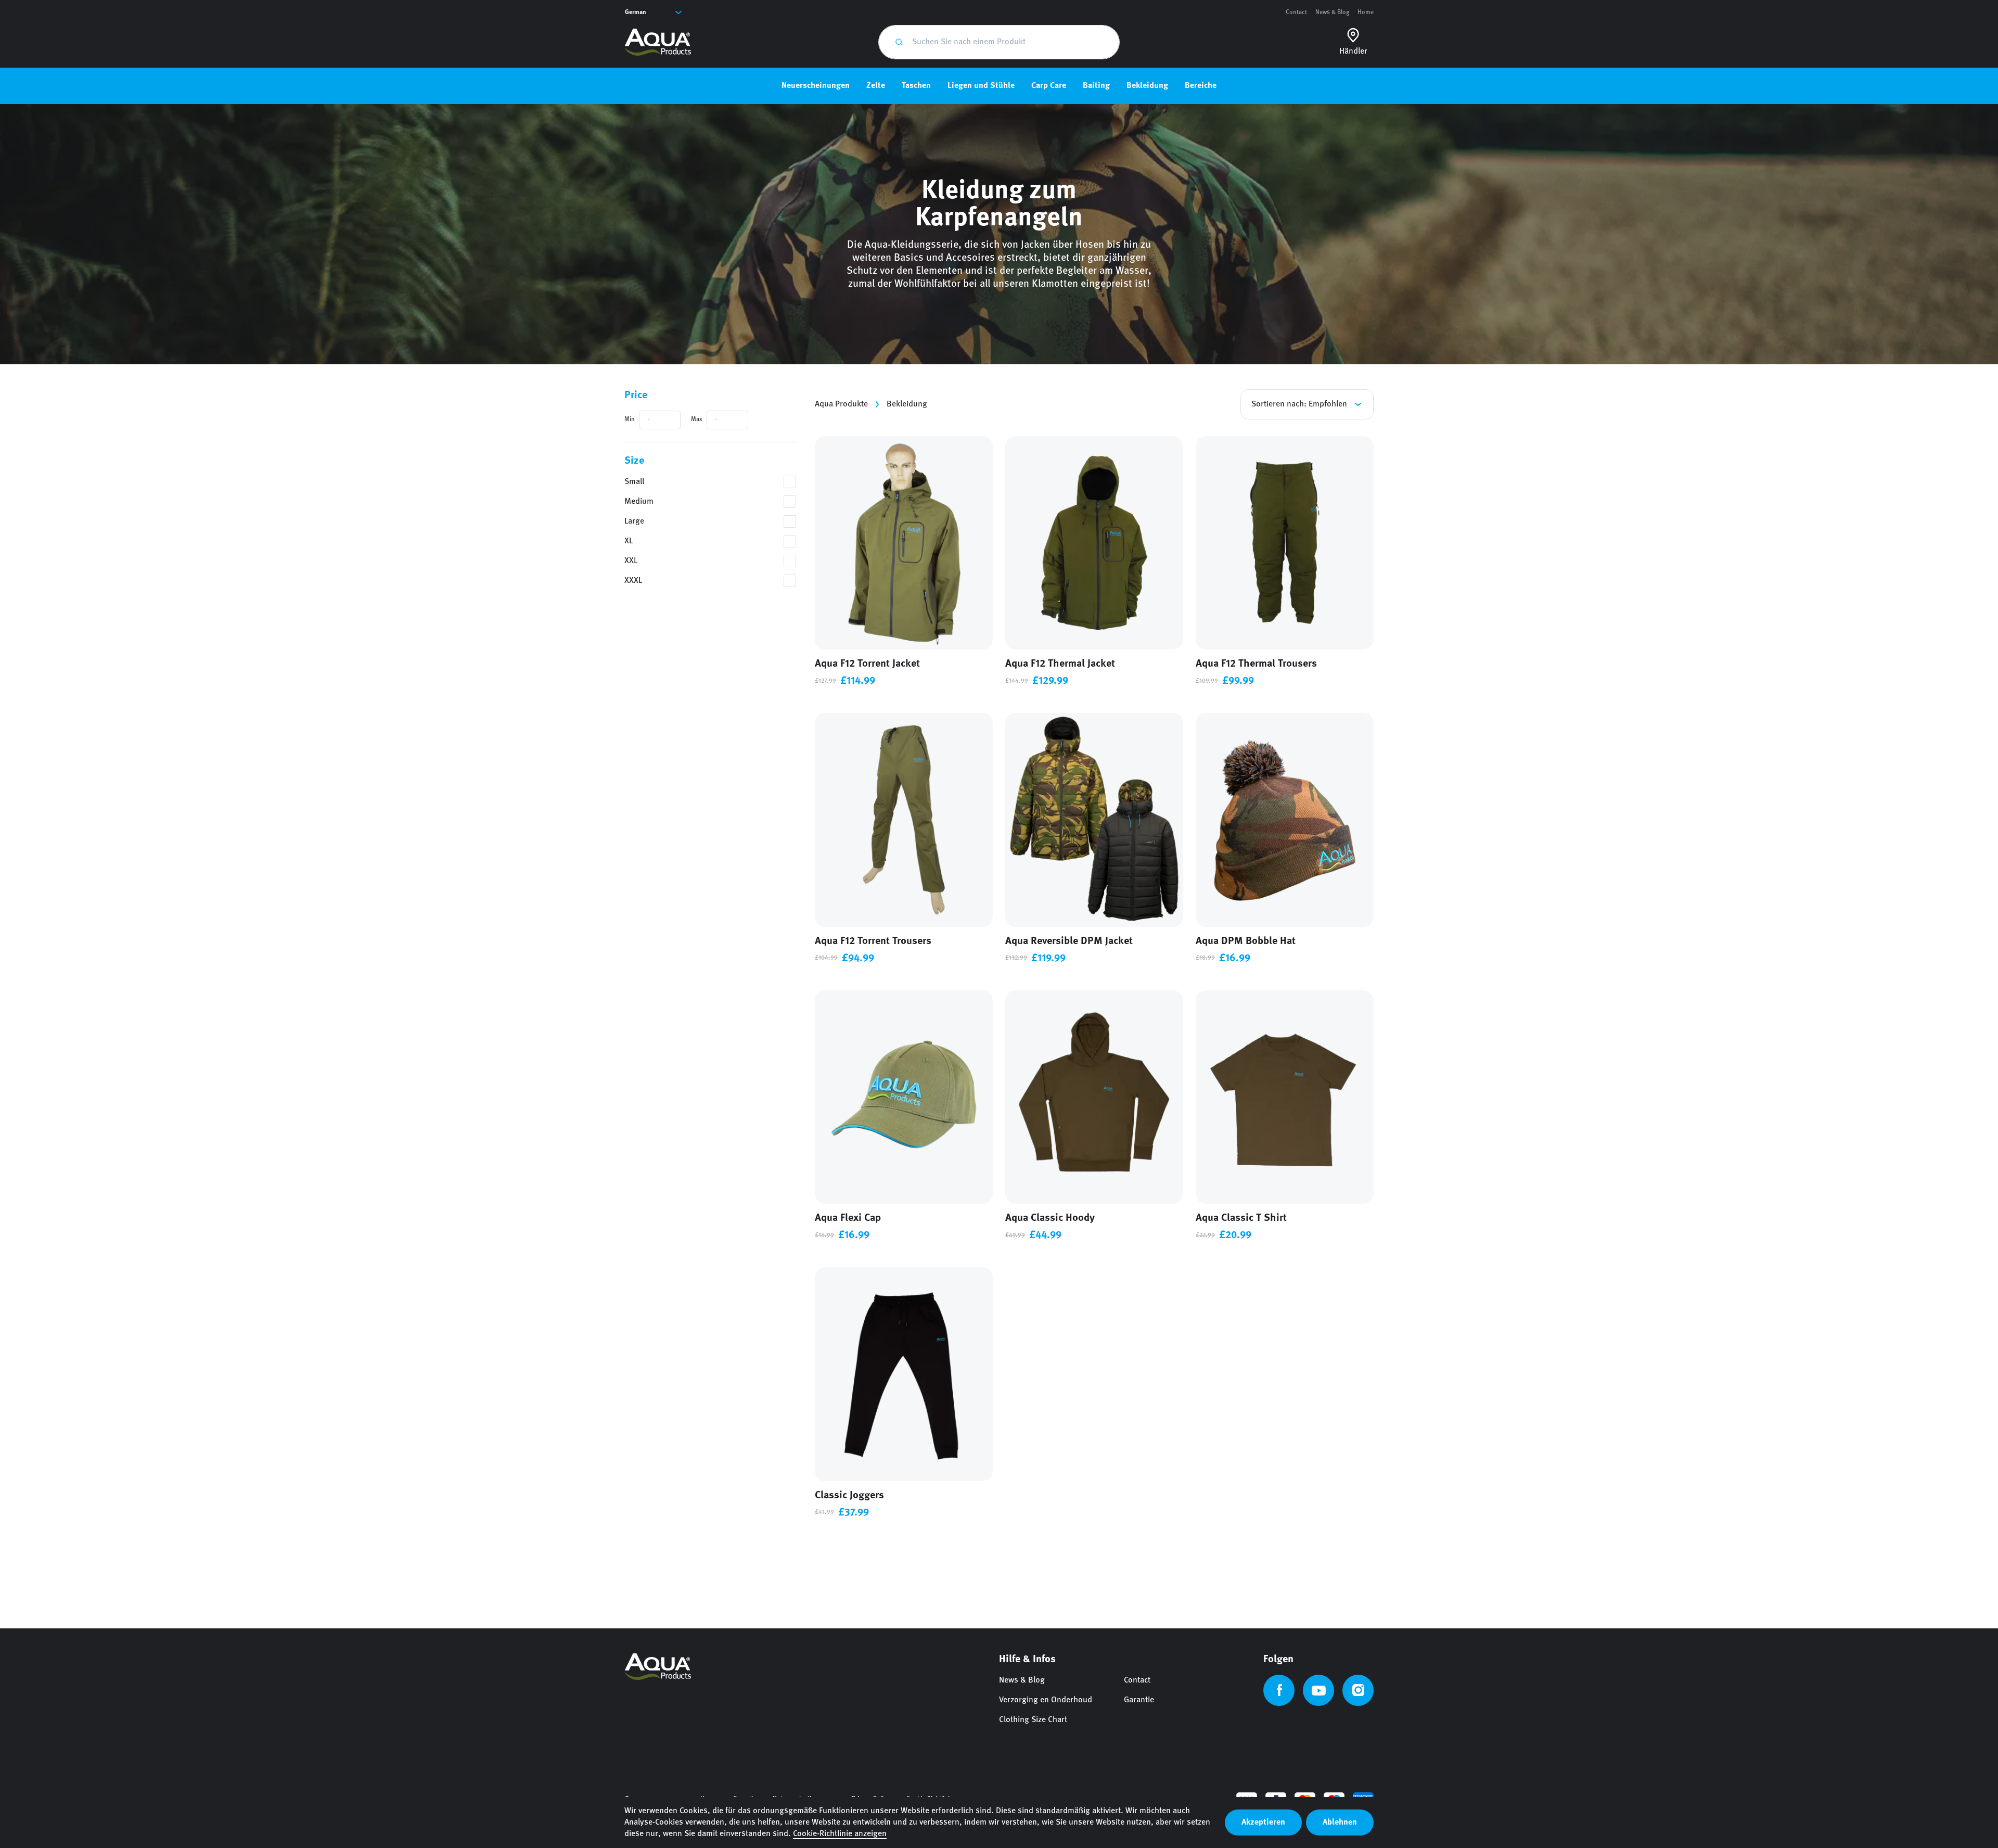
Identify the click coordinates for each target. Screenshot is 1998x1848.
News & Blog (1332, 12)
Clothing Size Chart (1033, 1720)
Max (697, 419)
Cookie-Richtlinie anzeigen (840, 1834)
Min (630, 419)
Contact (1296, 12)
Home (1366, 12)
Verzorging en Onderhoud (1046, 1700)
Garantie (1139, 1700)
